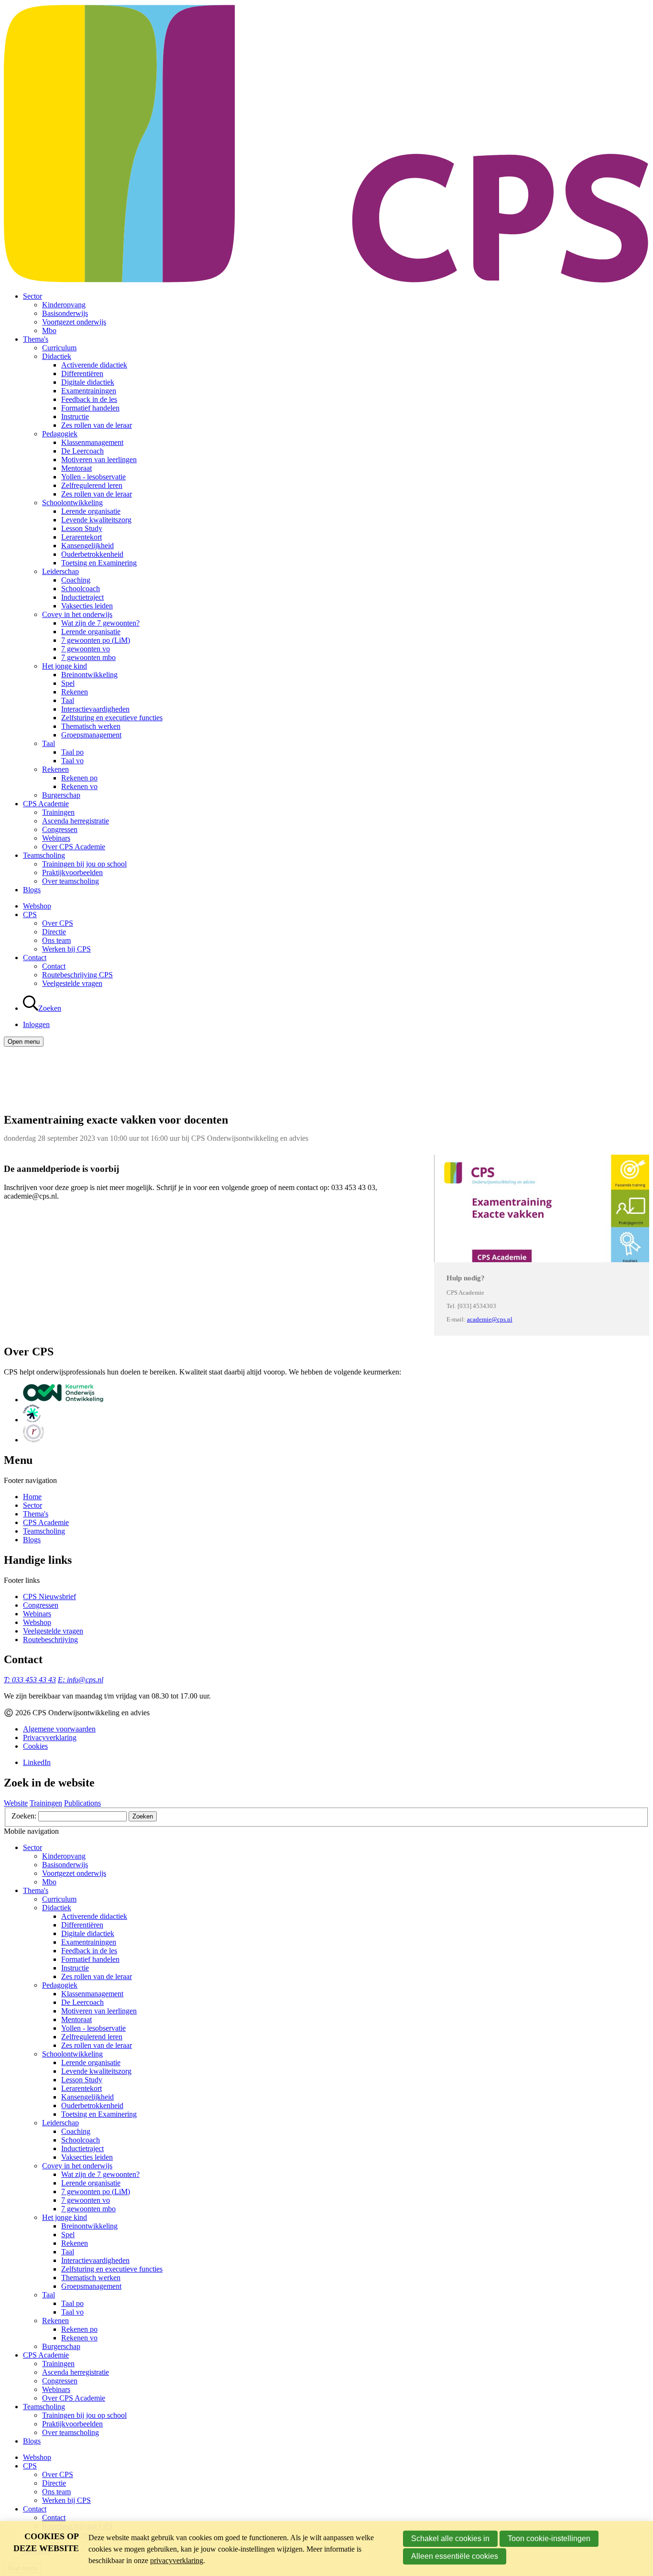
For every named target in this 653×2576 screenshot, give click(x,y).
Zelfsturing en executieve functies (112, 718)
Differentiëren (82, 373)
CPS (30, 915)
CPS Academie (46, 804)
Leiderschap (60, 571)
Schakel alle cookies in (450, 2538)
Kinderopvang (64, 305)
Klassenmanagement (92, 442)
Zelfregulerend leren (92, 485)
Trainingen (58, 812)
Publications (82, 1803)
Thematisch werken (91, 726)
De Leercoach (82, 451)
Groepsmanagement (91, 735)
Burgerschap (61, 795)
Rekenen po (79, 778)
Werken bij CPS (66, 949)
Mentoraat (76, 468)
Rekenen (75, 692)
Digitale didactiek (88, 382)
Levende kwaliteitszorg (96, 520)
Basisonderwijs (65, 313)
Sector (33, 296)
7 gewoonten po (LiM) (96, 640)
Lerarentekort (82, 537)
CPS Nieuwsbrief (49, 1596)
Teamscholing (44, 855)
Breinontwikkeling (89, 675)
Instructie (75, 417)
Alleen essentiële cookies (455, 2556)
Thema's (36, 339)
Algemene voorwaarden (59, 1729)
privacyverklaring (177, 2560)
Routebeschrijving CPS (77, 975)
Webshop (37, 906)
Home (32, 1497)
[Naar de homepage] (326, 280)
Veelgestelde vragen (72, 983)
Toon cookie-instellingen (549, 2538)
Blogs (32, 890)
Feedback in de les (89, 399)
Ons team (56, 940)
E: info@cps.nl (81, 1680)
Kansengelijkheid (87, 546)
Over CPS (58, 923)
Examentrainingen (89, 391)
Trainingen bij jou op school (84, 864)
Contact (35, 958)
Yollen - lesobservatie (93, 477)
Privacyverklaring (50, 1737)
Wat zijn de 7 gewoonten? (100, 623)
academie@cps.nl (490, 1320)
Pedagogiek (60, 434)
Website (16, 1803)
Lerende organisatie (91, 511)
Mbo (49, 330)
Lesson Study (82, 528)
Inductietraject (82, 597)
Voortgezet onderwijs (74, 322)
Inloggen (36, 1024)
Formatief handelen (90, 408)
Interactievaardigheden (95, 709)
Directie (54, 932)
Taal (68, 700)
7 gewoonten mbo (88, 657)
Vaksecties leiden (87, 606)
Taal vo (72, 761)
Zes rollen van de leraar (97, 425)
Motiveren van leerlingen (99, 460)
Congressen (60, 829)
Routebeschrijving (50, 1640)
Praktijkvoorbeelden (72, 872)
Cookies (35, 1746)
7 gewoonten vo (86, 649)
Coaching (76, 580)
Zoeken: (25, 1816)
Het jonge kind (65, 666)
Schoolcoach (81, 589)
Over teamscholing (71, 881)
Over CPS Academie (74, 847)
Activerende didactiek (94, 365)
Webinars (56, 838)
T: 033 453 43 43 (30, 1680)
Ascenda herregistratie (76, 821)
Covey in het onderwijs (77, 614)
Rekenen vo (79, 786)
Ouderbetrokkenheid (92, 554)
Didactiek (57, 356)
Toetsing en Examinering (99, 563)
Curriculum (59, 348)
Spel (68, 683)
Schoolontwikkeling (72, 503)
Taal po (72, 752)
